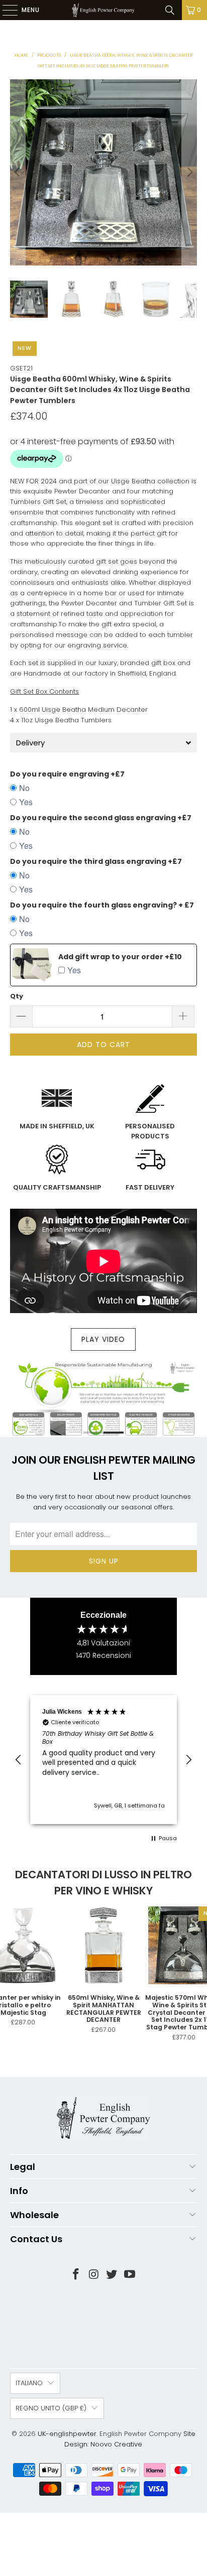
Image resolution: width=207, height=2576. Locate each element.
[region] (103, 1760)
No (24, 788)
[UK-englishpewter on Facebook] (76, 2275)
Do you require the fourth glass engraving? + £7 (102, 905)
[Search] (170, 10)
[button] (19, 1760)
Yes (26, 802)
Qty (17, 996)
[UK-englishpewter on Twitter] (112, 2275)
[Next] (189, 172)
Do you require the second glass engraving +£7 (101, 818)
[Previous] (18, 172)
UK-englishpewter (67, 2434)
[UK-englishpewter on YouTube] (130, 2275)
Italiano (29, 2383)
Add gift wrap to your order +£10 (120, 957)
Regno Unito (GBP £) (51, 2408)
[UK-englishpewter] (103, 10)
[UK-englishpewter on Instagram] (94, 2275)
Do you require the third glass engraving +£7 (96, 861)
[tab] (103, 743)
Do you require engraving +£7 (67, 774)
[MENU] (5, 10)
